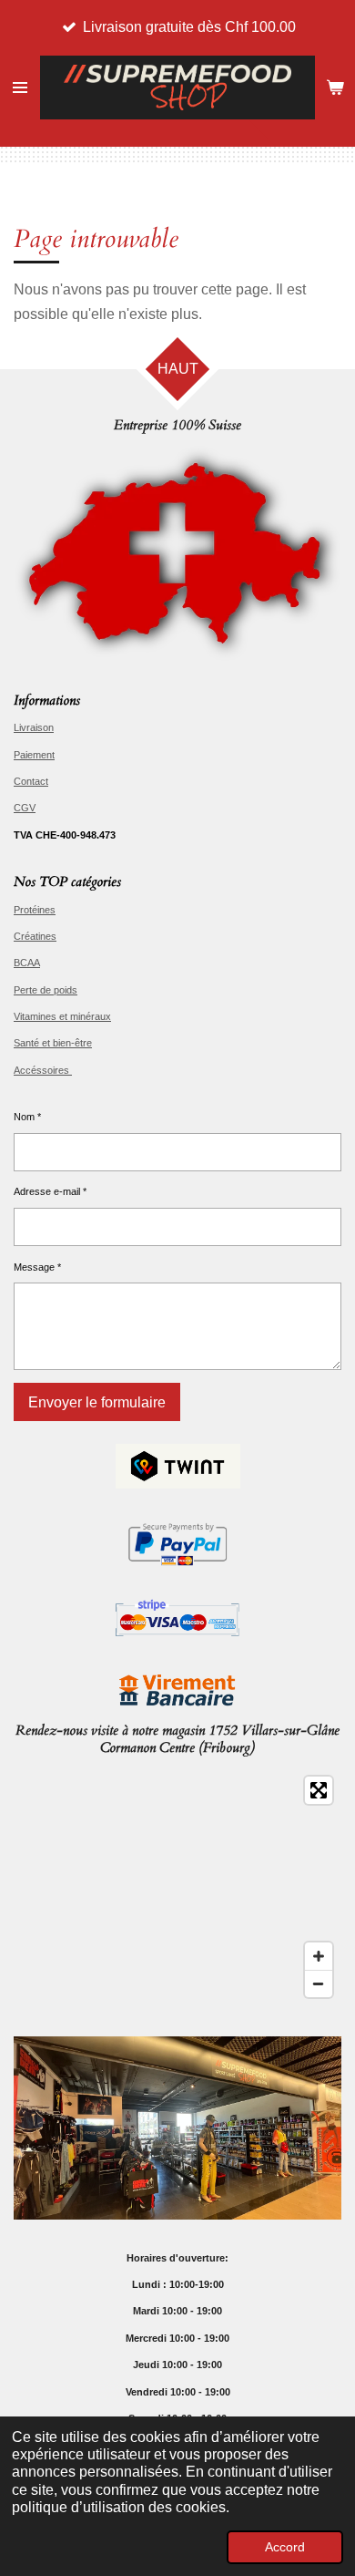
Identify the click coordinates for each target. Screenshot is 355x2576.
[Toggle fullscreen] (319, 1790)
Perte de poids (46, 990)
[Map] (177, 1887)
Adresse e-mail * (50, 1191)
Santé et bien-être (53, 1043)
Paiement (34, 755)
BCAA (27, 963)
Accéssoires (43, 1070)
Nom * (27, 1117)
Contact (31, 781)
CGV (25, 808)
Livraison (34, 727)
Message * (37, 1267)
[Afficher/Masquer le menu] (20, 88)
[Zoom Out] (319, 1984)
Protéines (35, 910)
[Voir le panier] (335, 88)
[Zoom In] (319, 1956)
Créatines (35, 936)
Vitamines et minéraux (62, 1016)
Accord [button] (285, 2547)
